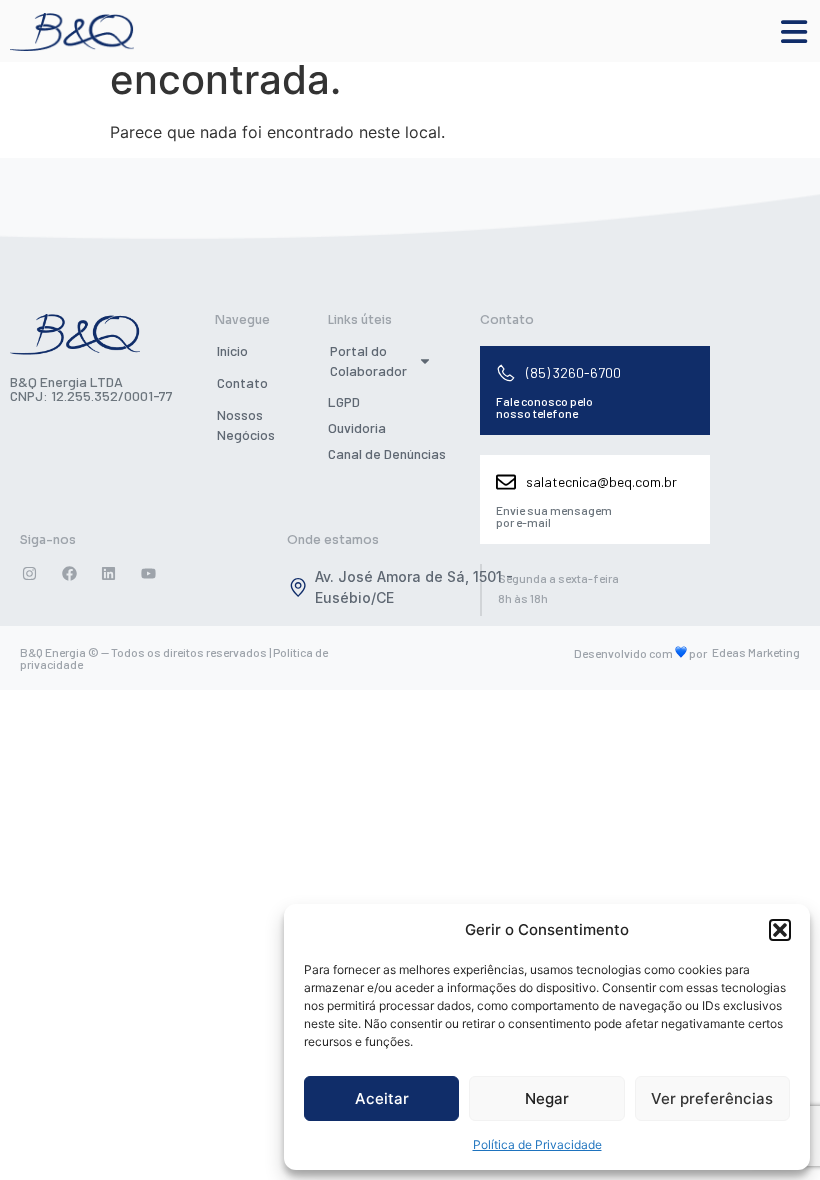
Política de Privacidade (537, 1144)
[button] (780, 930)
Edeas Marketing (756, 652)
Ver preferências (712, 1098)
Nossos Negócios (246, 424)
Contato (242, 382)
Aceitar (382, 1098)
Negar (547, 1098)
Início (232, 350)
